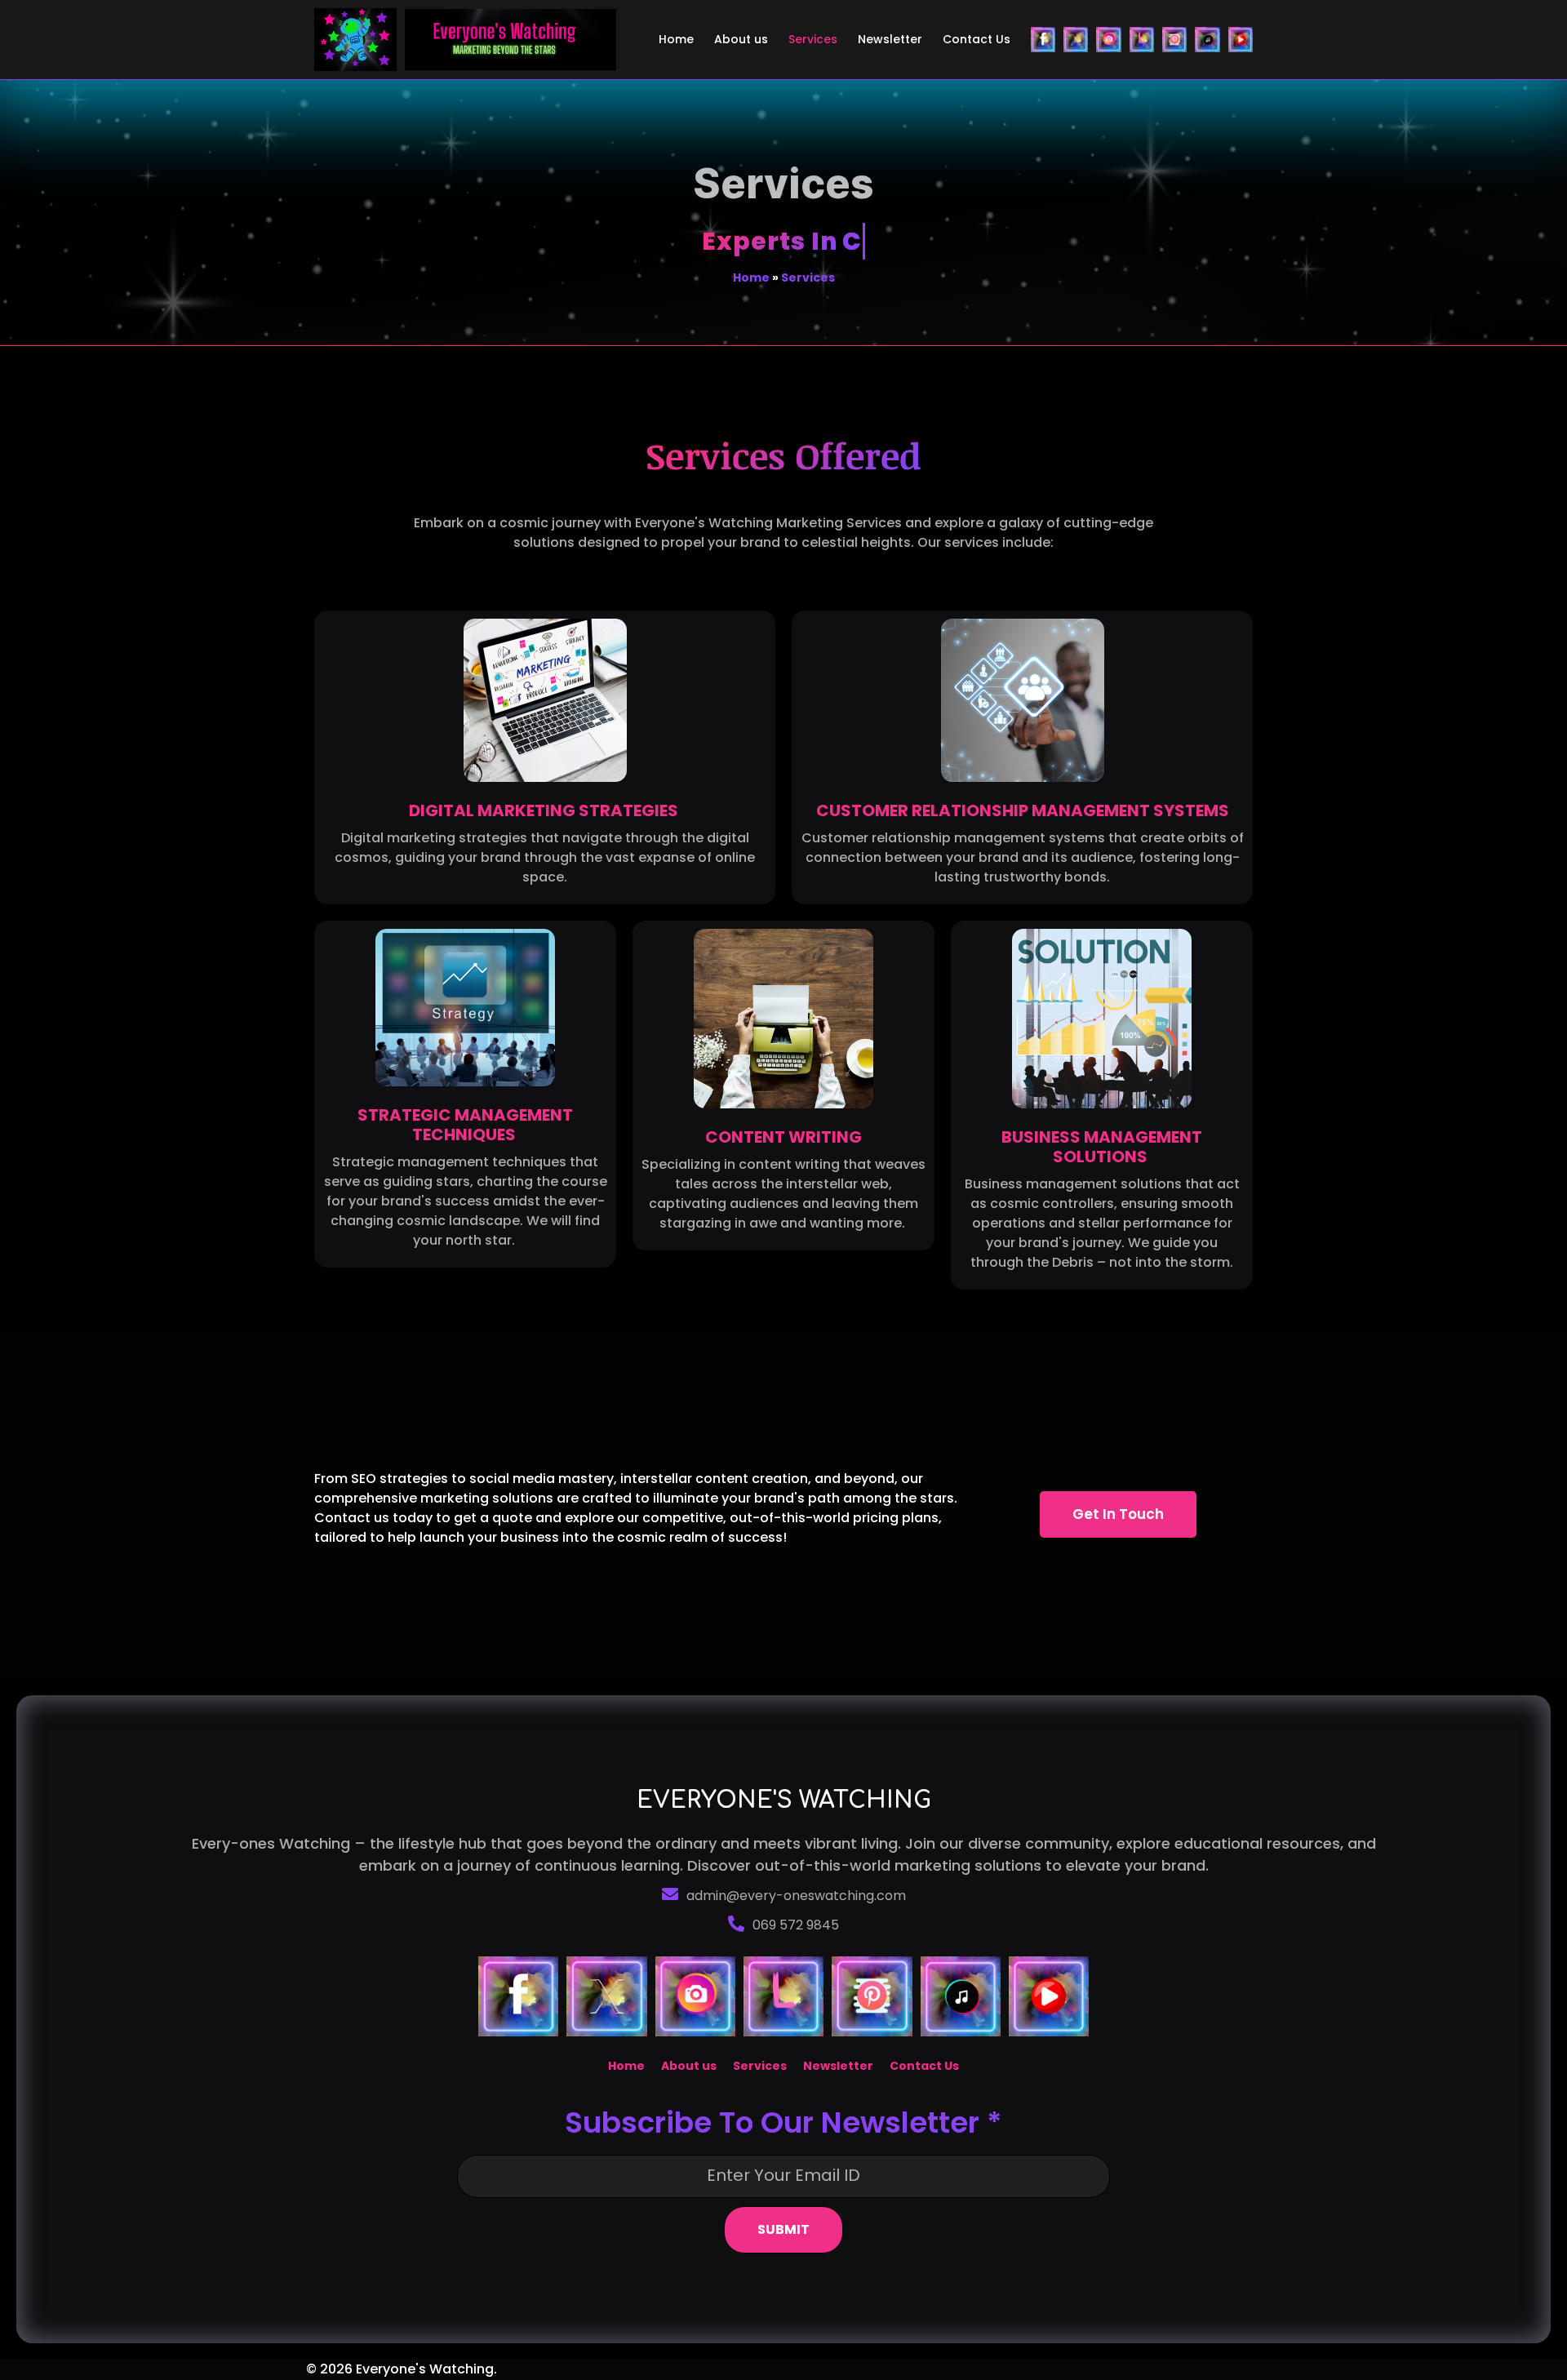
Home (751, 278)
